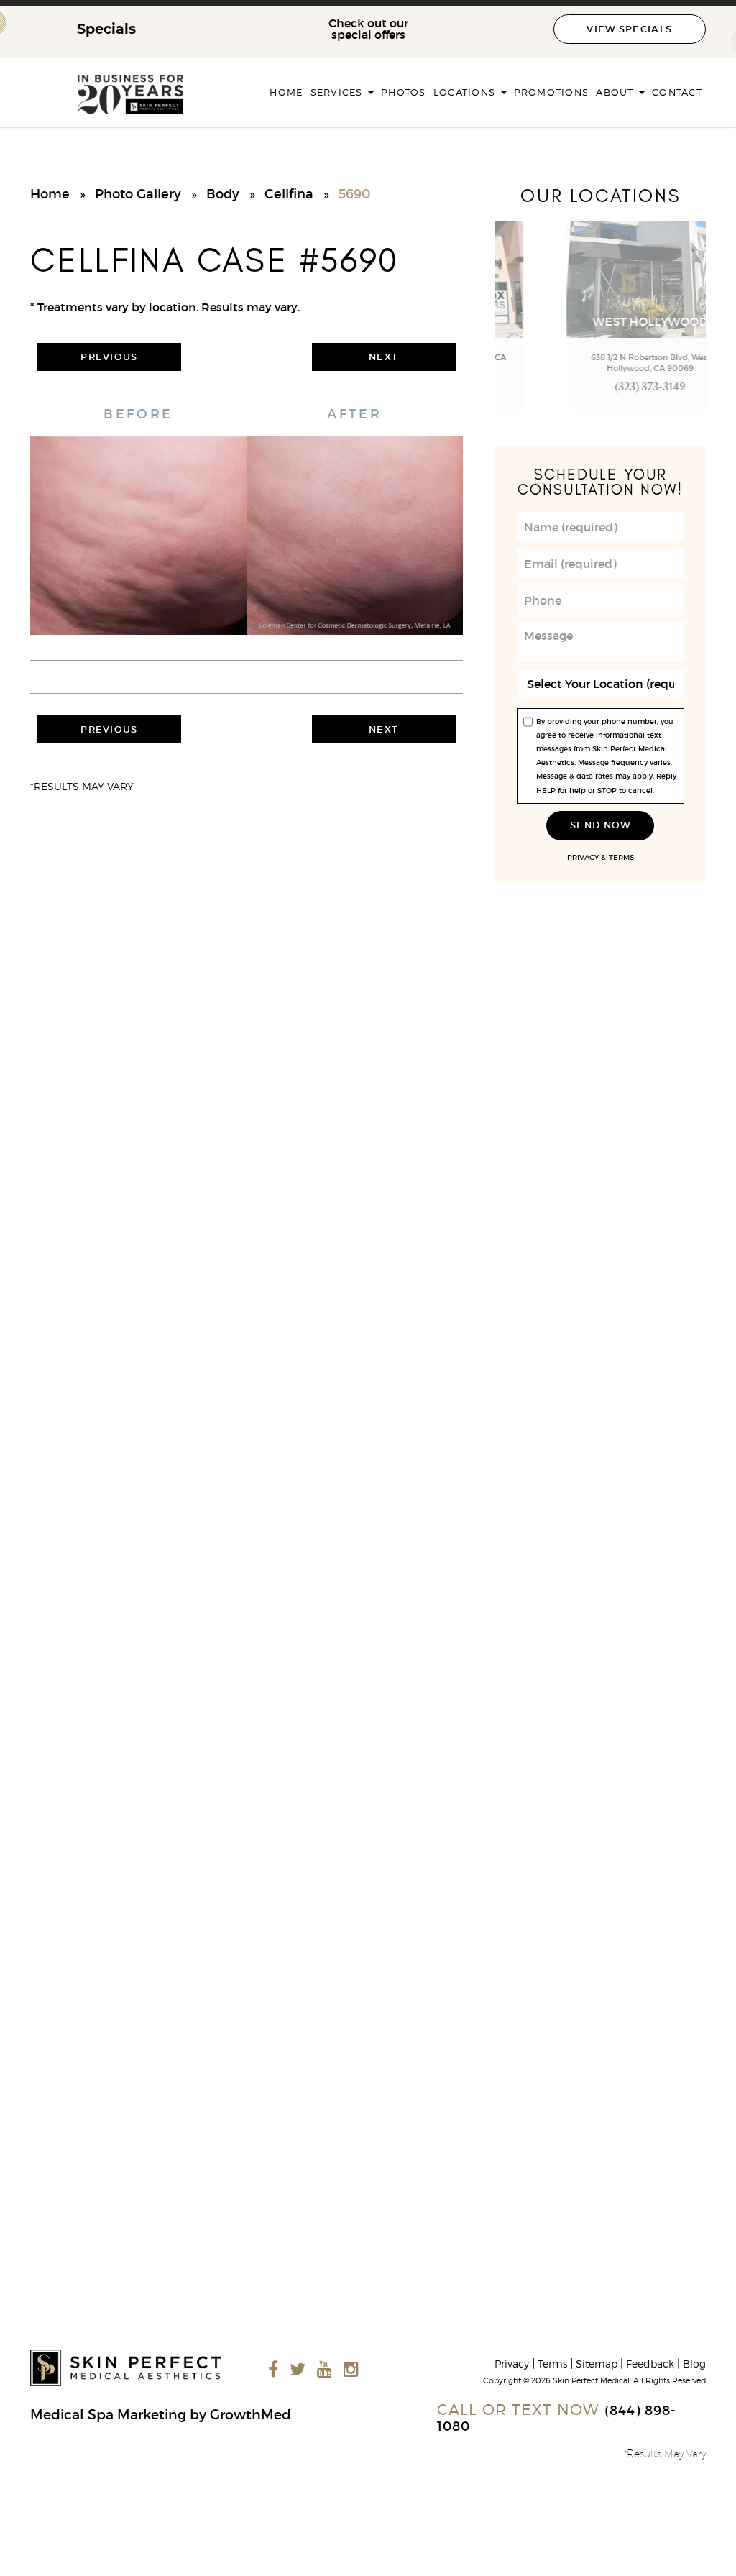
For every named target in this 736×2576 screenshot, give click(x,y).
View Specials (629, 29)
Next (383, 357)
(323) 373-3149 (601, 389)
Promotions (552, 92)
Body (223, 194)
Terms (621, 858)
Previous (109, 357)
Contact (677, 92)
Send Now (600, 825)
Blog (694, 2364)
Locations (466, 92)
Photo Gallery (138, 194)
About (617, 92)
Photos (404, 92)
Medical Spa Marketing (108, 2414)
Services (339, 92)
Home (286, 92)
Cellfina (289, 194)
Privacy (583, 858)
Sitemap (597, 2364)
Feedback (650, 2364)
